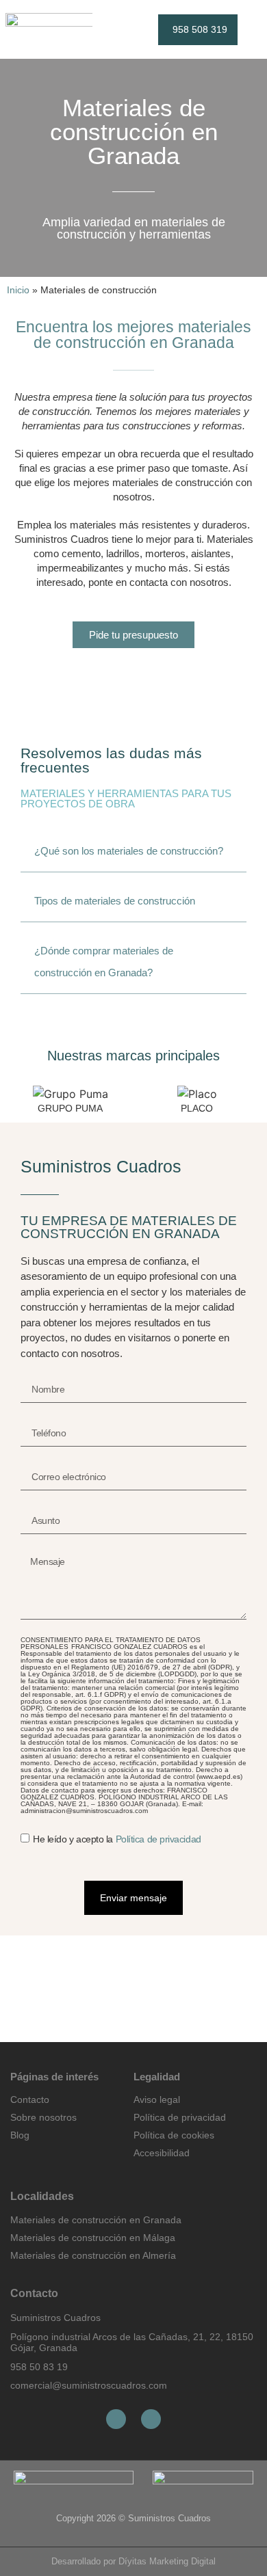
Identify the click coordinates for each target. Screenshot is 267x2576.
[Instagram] (151, 2419)
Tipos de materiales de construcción (115, 901)
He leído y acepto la (117, 1840)
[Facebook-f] (116, 2419)
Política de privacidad (158, 1840)
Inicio (18, 290)
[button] (108, 30)
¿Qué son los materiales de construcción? (129, 851)
